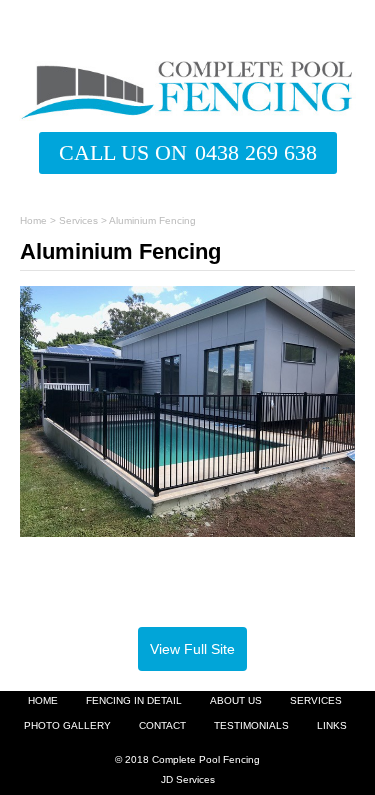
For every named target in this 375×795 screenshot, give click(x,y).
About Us (236, 701)
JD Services (188, 779)
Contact (162, 726)
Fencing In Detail (134, 701)
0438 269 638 (256, 152)
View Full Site (192, 649)
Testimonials (251, 726)
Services (78, 220)
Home (33, 220)
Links (332, 726)
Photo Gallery (67, 726)
